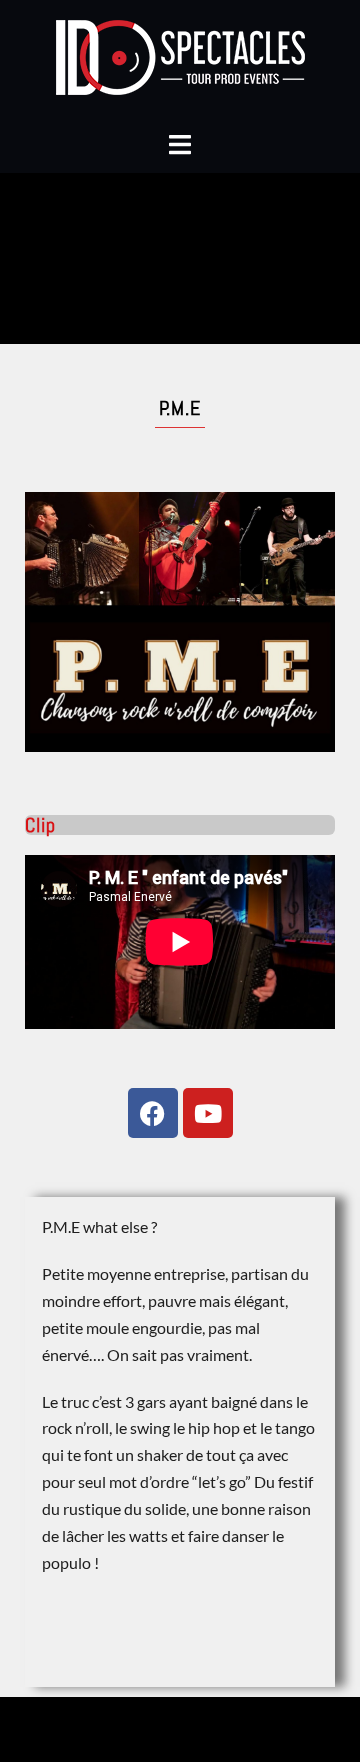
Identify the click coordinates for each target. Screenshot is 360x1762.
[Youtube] (208, 1113)
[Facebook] (153, 1113)
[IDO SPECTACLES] (180, 62)
